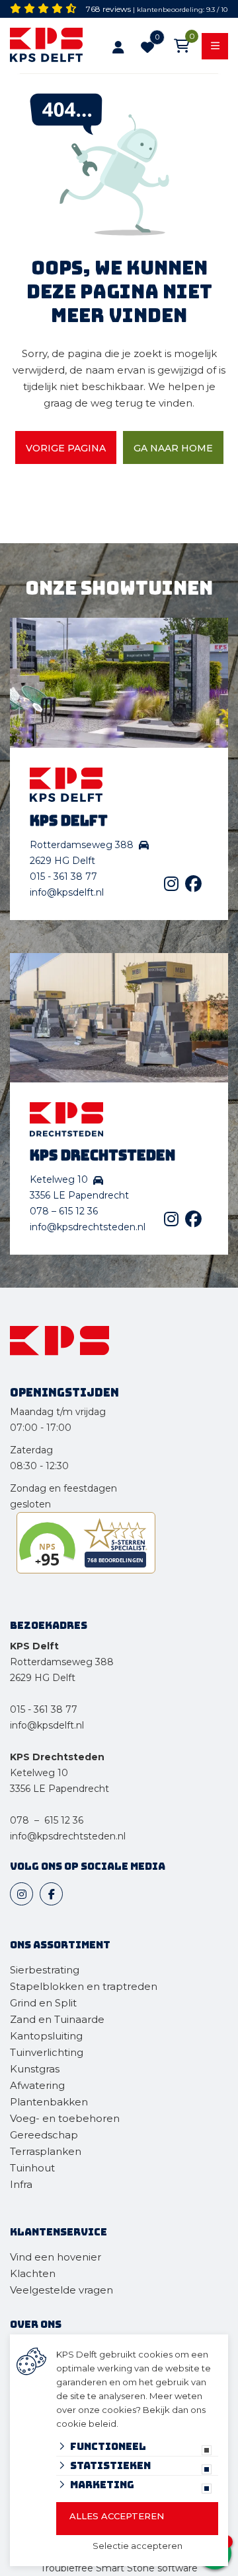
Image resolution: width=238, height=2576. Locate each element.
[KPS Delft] (49, 47)
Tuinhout (32, 2168)
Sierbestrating (45, 1970)
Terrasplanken (46, 2151)
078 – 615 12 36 (64, 1211)
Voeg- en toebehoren (65, 2118)
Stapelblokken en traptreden (84, 1986)
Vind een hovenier (56, 2257)
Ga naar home (173, 448)
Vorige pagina (66, 448)
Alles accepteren (117, 2516)
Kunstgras (35, 2069)
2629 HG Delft (43, 1678)
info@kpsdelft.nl (67, 892)
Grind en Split (43, 2003)
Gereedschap (44, 2135)
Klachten (33, 2273)
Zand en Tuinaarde (57, 2019)
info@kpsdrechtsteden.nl (88, 1227)
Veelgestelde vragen (61, 2290)
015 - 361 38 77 (63, 876)
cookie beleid (86, 2424)
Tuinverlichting (47, 2052)
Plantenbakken (49, 2102)
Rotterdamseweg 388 (62, 1662)
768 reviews (108, 9)
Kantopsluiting (48, 2036)
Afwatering (37, 2085)
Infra (21, 2184)
